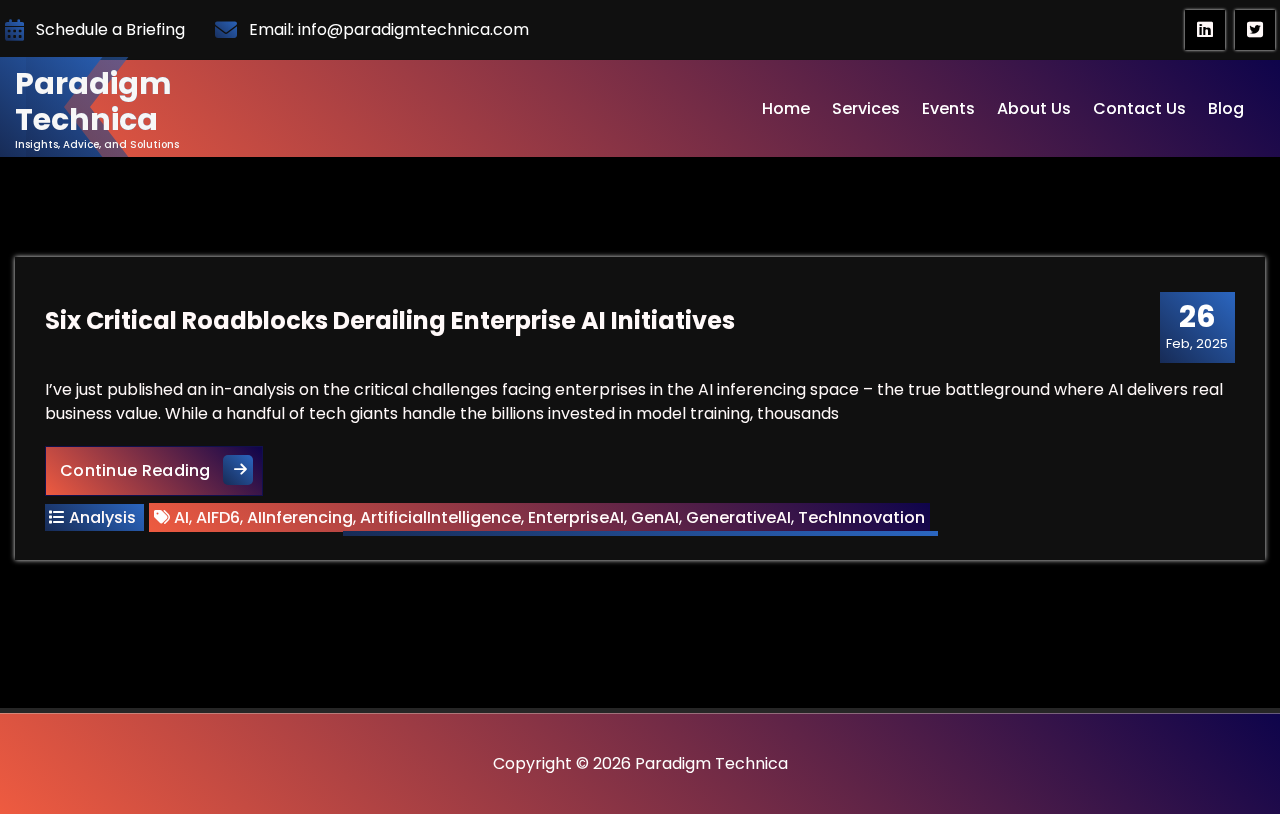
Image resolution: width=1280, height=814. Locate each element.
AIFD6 (218, 517)
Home (786, 108)
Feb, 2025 (1197, 326)
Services (866, 108)
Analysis (102, 517)
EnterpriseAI (576, 517)
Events (948, 108)
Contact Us (1139, 108)
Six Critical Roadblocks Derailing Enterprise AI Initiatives (390, 320)
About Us (1034, 108)
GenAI (655, 517)
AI (181, 517)
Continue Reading (161, 470)
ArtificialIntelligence (440, 517)
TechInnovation (861, 517)
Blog (1226, 108)
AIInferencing (300, 517)
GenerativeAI (738, 517)
